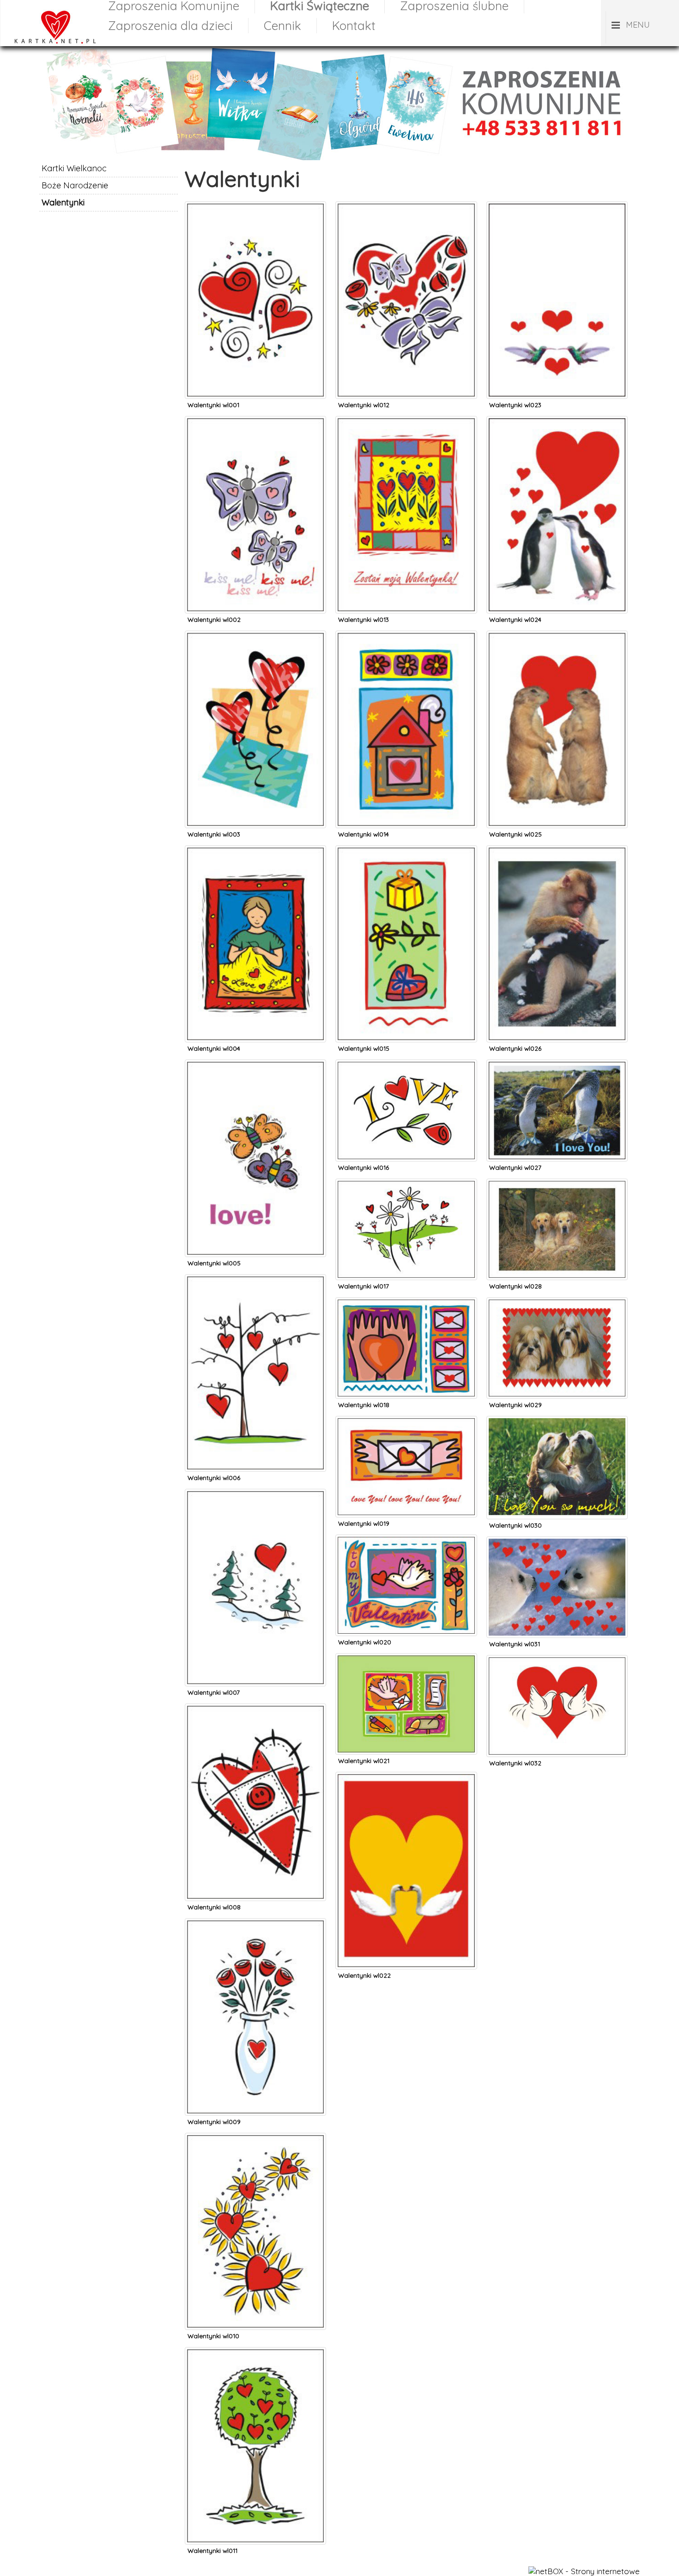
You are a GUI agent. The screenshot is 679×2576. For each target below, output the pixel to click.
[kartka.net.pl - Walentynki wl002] (255, 421)
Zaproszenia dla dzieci (170, 26)
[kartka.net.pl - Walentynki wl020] (406, 1539)
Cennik (282, 26)
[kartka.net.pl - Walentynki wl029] (557, 1302)
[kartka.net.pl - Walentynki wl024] (557, 421)
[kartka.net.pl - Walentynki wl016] (406, 1064)
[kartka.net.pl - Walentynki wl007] (255, 1494)
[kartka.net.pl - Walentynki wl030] (557, 1421)
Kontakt (354, 26)
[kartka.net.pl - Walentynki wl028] (557, 1183)
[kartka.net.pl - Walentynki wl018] (406, 1302)
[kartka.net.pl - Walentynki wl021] (406, 1658)
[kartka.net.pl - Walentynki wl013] (406, 421)
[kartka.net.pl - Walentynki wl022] (406, 1777)
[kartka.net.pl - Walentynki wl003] (255, 635)
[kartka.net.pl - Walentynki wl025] (557, 635)
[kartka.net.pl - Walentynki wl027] (557, 1064)
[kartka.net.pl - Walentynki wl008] (255, 1708)
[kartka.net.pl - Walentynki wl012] (406, 206)
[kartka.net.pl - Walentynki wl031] (557, 1541)
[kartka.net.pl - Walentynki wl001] (255, 206)
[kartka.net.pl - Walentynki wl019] (406, 1421)
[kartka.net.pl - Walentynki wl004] (255, 850)
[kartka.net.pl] (51, 43)
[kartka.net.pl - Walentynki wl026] (557, 850)
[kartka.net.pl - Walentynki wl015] (406, 850)
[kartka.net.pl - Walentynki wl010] (255, 2138)
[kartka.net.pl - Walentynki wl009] (255, 1923)
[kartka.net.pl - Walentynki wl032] (557, 1660)
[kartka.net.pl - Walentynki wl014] (406, 635)
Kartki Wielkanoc (74, 168)
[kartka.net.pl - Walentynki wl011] (255, 2352)
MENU (638, 25)
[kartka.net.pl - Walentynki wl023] (557, 206)
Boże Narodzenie (75, 185)
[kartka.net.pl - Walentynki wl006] (255, 1279)
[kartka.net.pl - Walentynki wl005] (255, 1064)
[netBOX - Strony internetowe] (584, 2571)
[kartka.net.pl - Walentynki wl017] (406, 1183)
